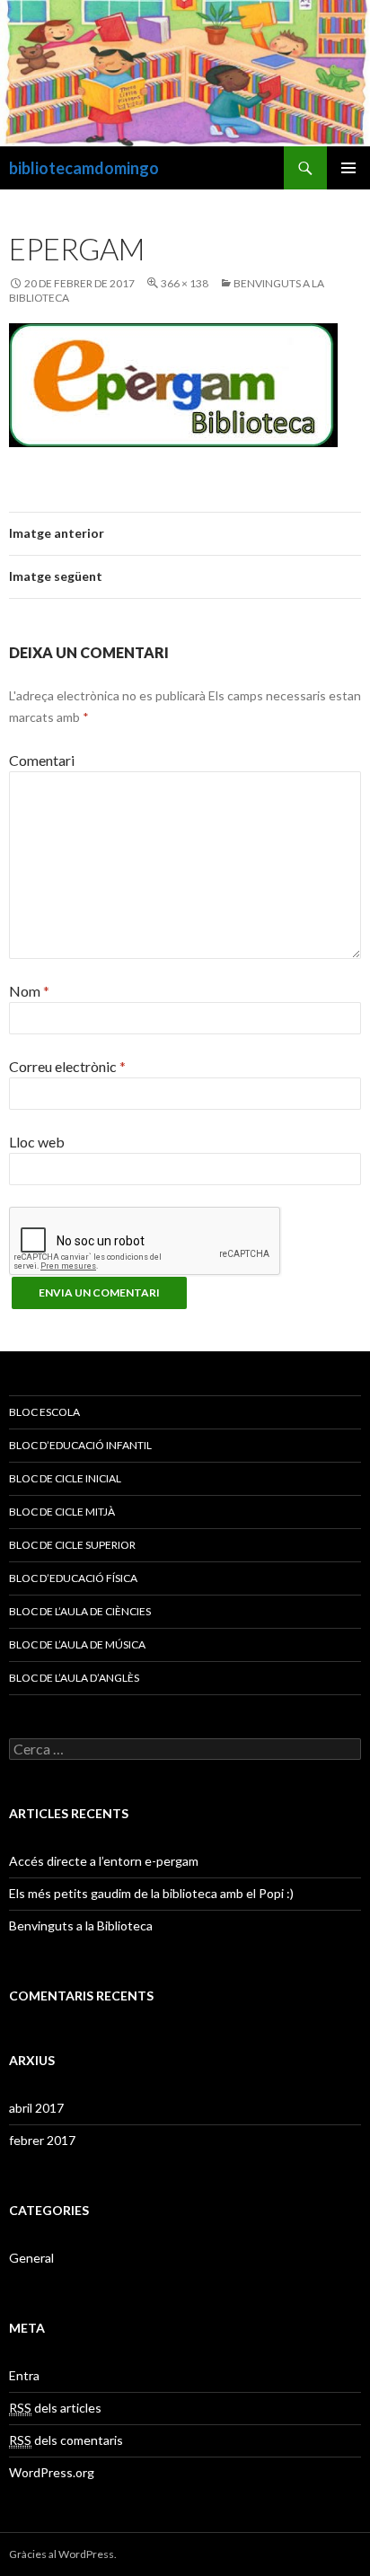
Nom (29, 991)
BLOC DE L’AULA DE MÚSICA (77, 1644)
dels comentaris (66, 2440)
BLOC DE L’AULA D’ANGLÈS (74, 1678)
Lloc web (37, 1142)
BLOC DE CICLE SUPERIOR (72, 1545)
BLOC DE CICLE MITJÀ (62, 1512)
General (31, 2258)
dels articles (55, 2408)
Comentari (42, 760)
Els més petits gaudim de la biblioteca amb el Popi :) (151, 1893)
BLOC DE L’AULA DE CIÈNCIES (80, 1611)
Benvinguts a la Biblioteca (81, 1925)
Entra (24, 2375)
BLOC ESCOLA (44, 1412)
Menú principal (348, 168)
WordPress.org (52, 2472)
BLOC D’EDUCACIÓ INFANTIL (80, 1445)
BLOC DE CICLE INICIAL (65, 1478)
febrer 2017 (42, 2140)
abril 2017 (36, 2108)
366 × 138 (185, 283)
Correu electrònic (67, 1066)
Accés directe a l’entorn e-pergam (104, 1861)
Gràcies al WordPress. (63, 2554)
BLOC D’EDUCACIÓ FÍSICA (73, 1578)
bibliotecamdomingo (84, 168)
